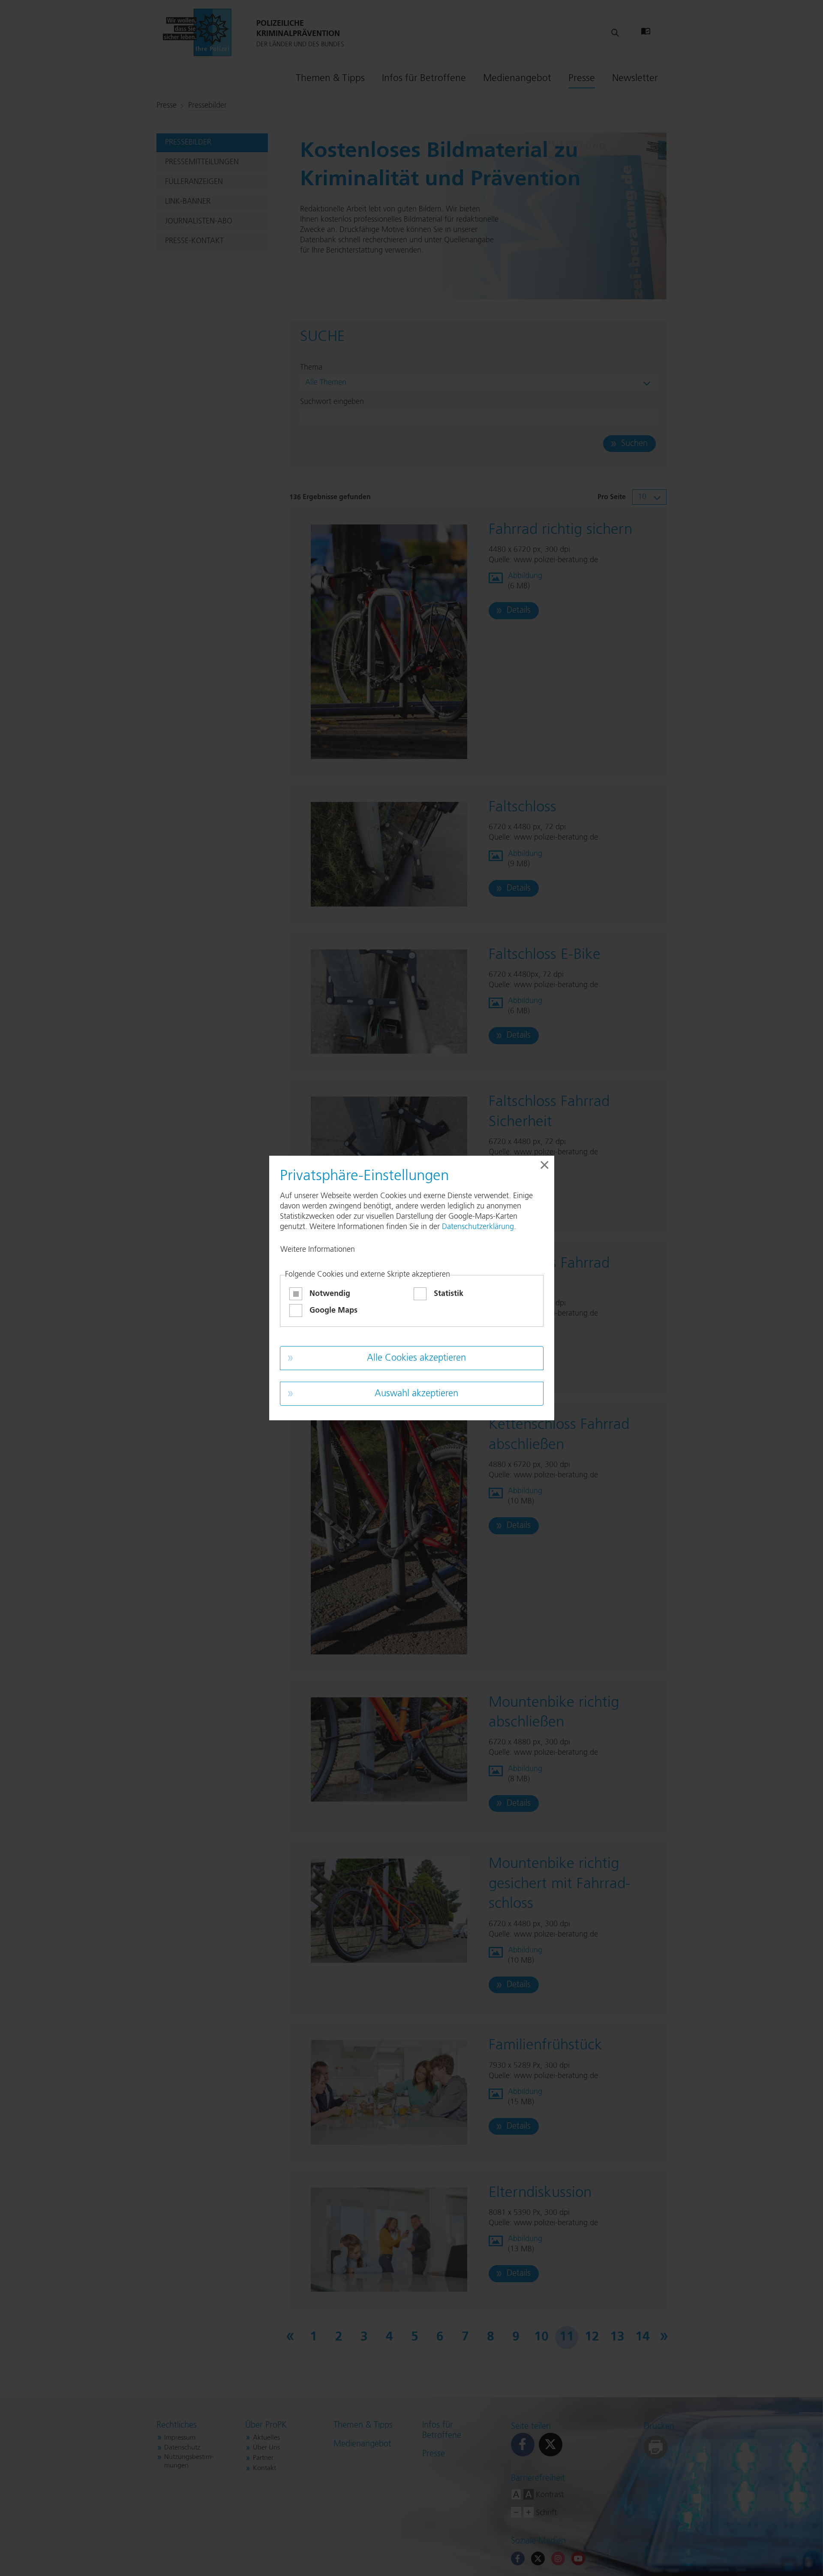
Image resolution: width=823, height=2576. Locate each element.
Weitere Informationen (318, 1250)
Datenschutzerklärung (478, 1227)
